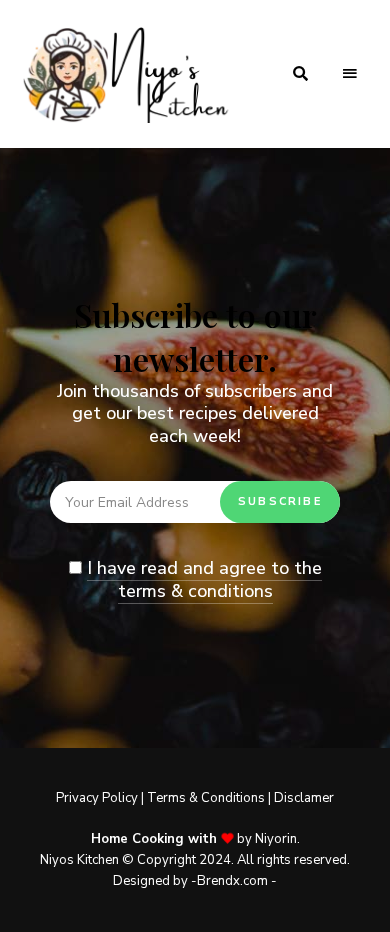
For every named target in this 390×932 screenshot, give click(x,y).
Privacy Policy (97, 798)
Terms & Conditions (206, 798)
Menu (350, 74)
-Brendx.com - (232, 881)
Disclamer (304, 798)
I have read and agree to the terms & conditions (204, 579)
